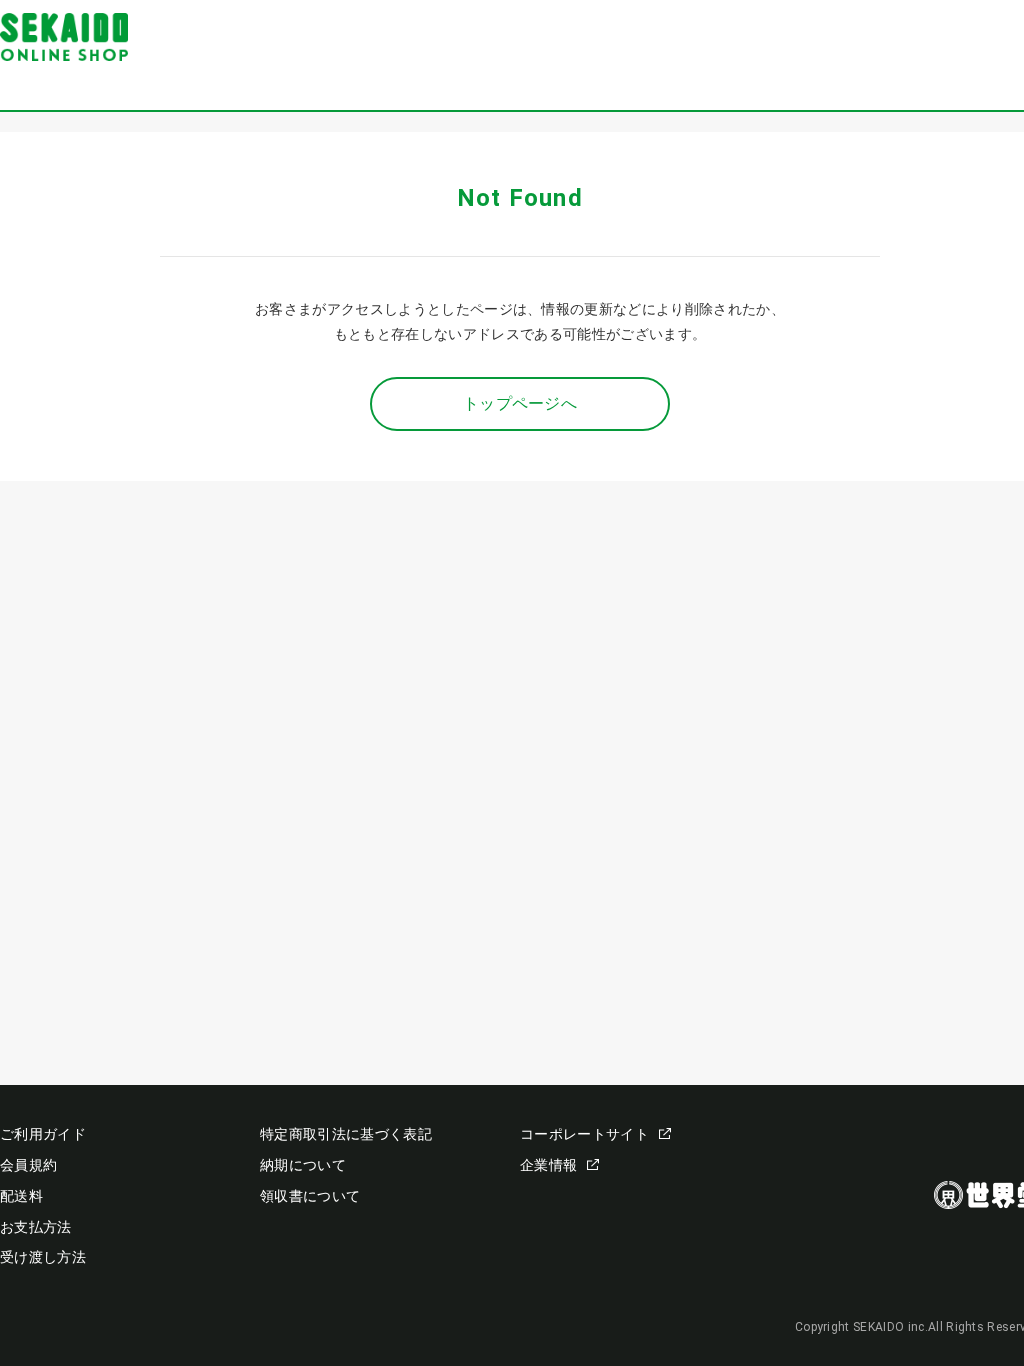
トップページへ (520, 403)
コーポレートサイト (584, 1134)
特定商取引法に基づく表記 (346, 1134)
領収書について (310, 1196)
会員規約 (28, 1165)
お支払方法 (36, 1227)
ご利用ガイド (43, 1134)
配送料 (21, 1196)
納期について (303, 1165)
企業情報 (548, 1165)
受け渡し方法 (43, 1257)
